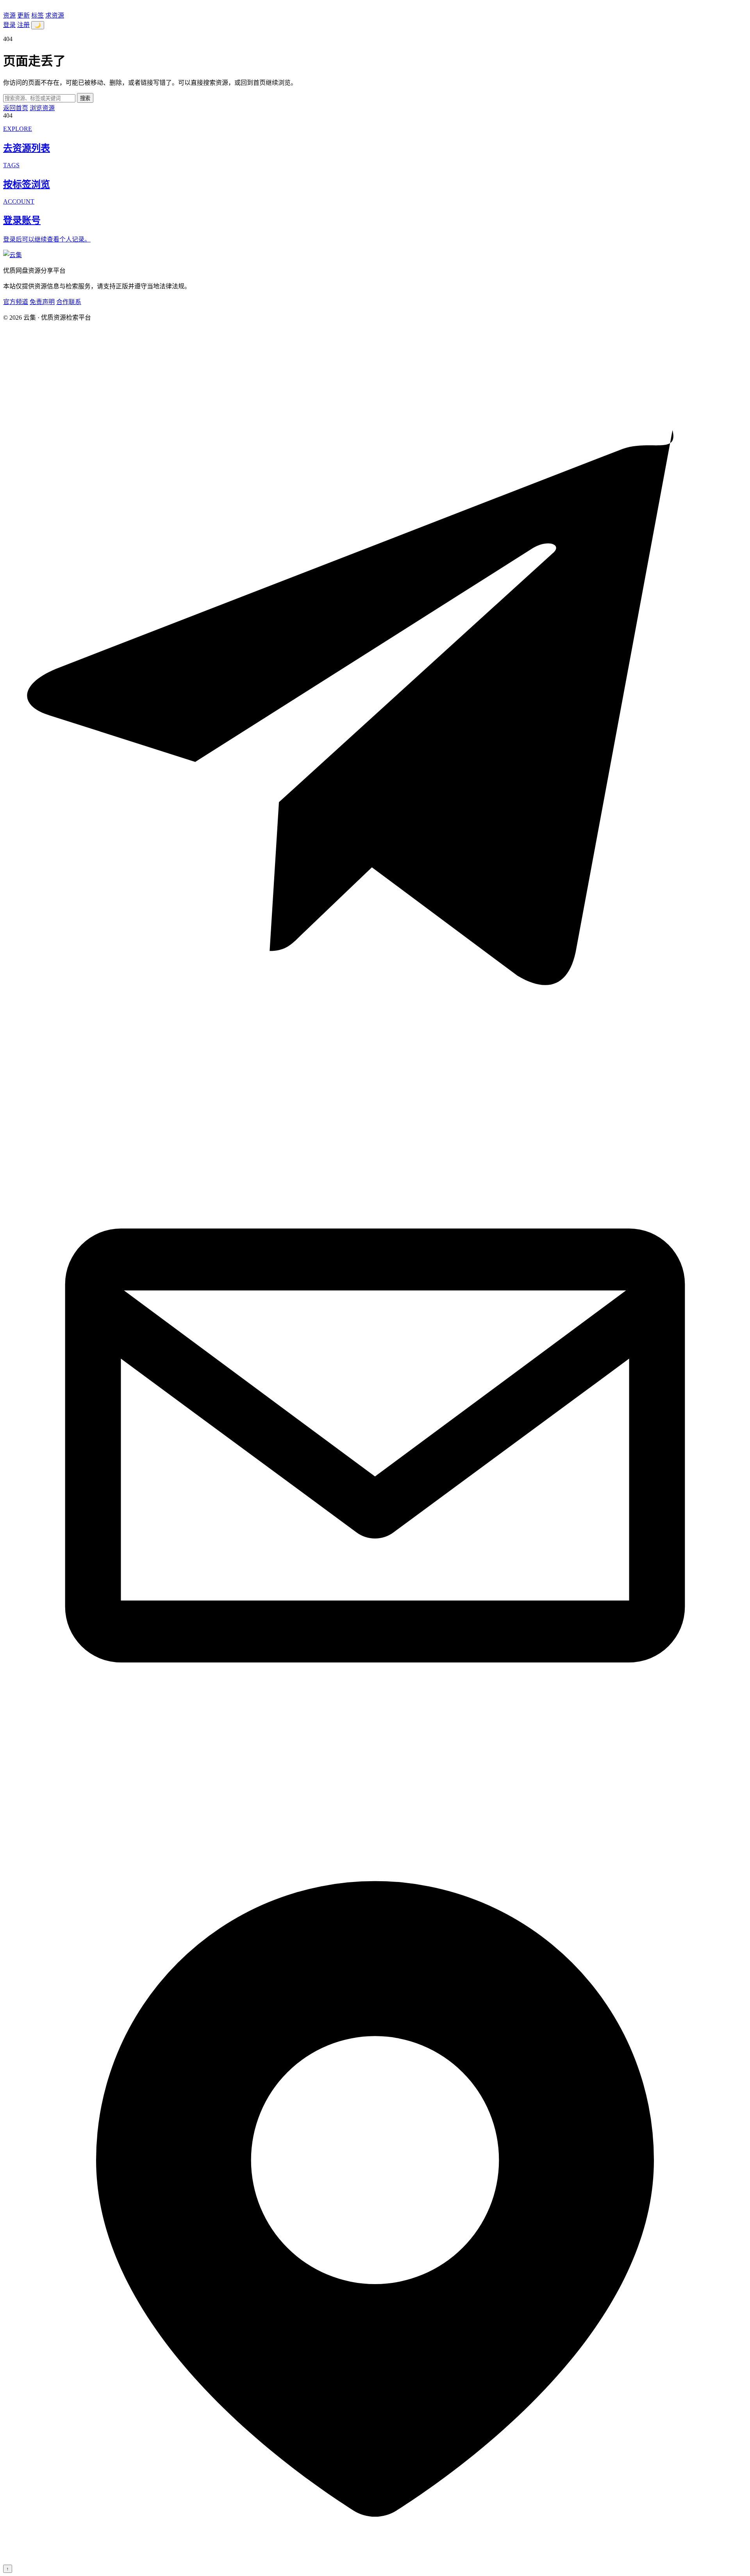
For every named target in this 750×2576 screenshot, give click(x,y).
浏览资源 (42, 108)
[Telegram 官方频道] (375, 1070)
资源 (9, 15)
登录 (9, 25)
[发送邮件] (375, 1815)
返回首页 (16, 108)
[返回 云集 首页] (12, 255)
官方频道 (16, 302)
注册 (23, 25)
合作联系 (69, 302)
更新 (23, 15)
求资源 (55, 15)
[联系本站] (375, 2561)
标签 (37, 15)
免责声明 (42, 302)
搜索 (85, 98)
